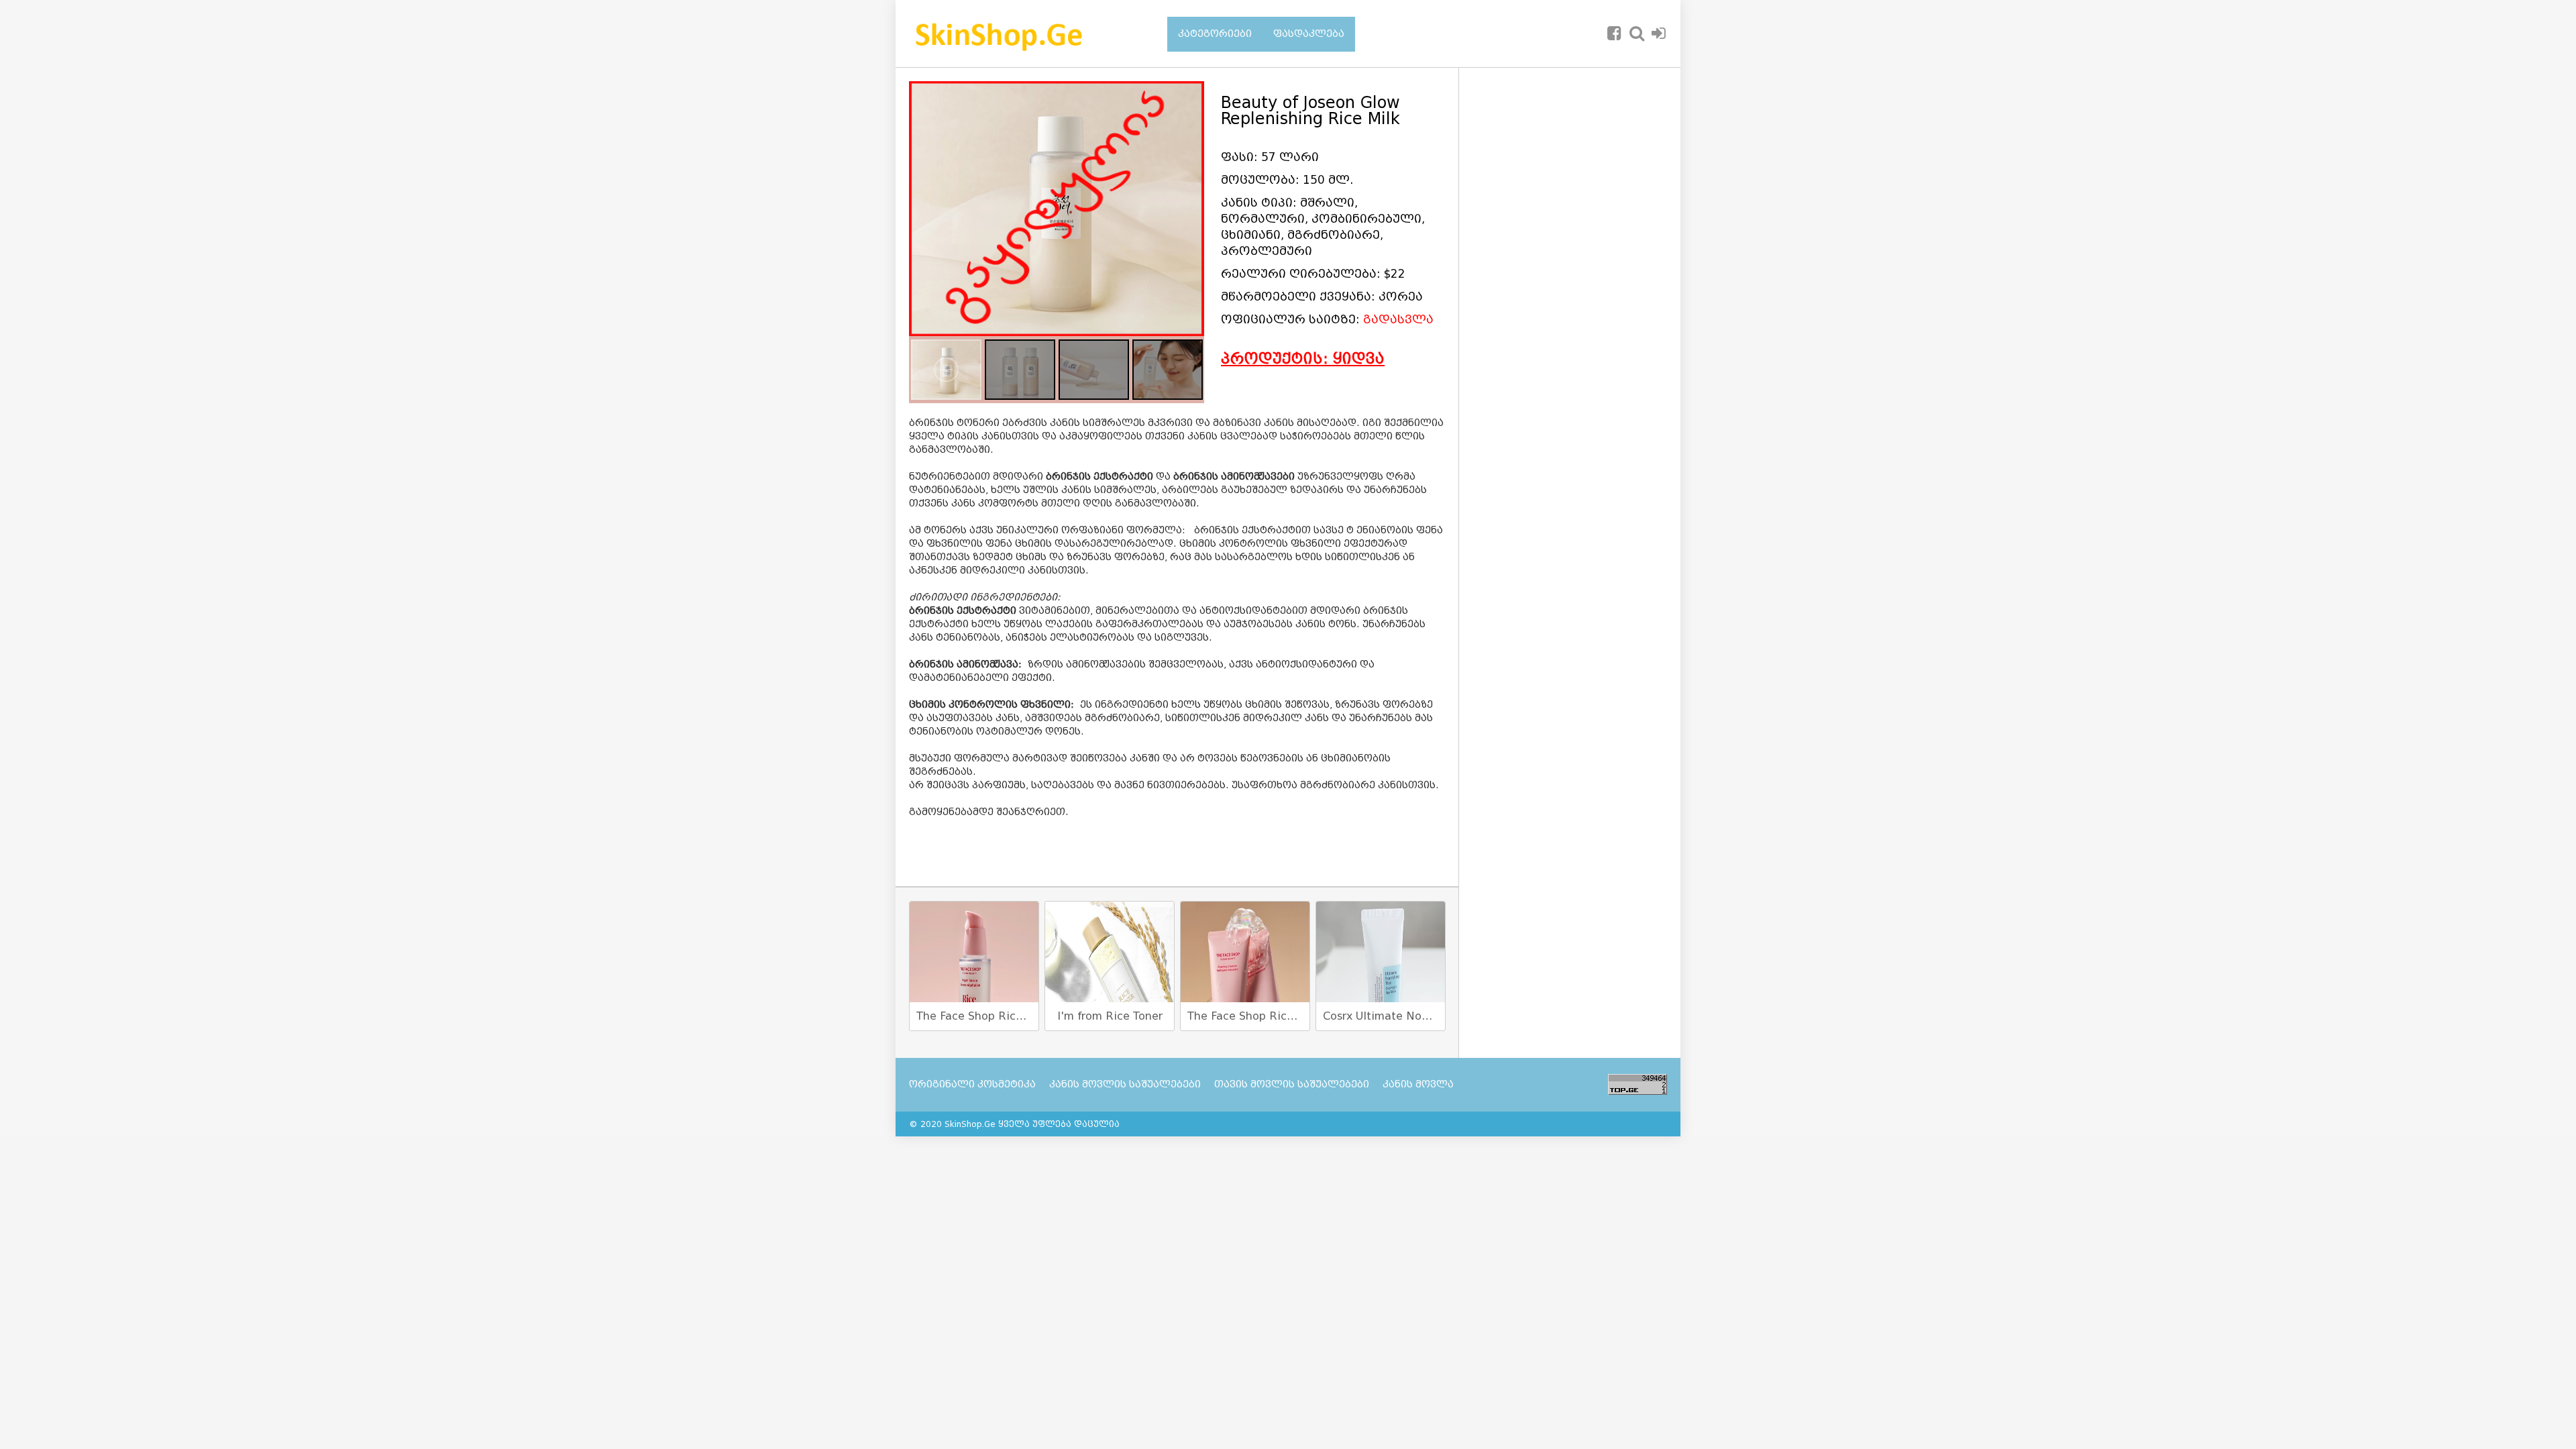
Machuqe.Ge (1021, 34)
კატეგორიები (1215, 34)
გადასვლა (1398, 320)
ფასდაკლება (1309, 34)
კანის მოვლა (1418, 1084)
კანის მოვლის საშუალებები (1125, 1084)
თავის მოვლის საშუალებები (1292, 1084)
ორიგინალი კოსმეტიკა (972, 1084)
